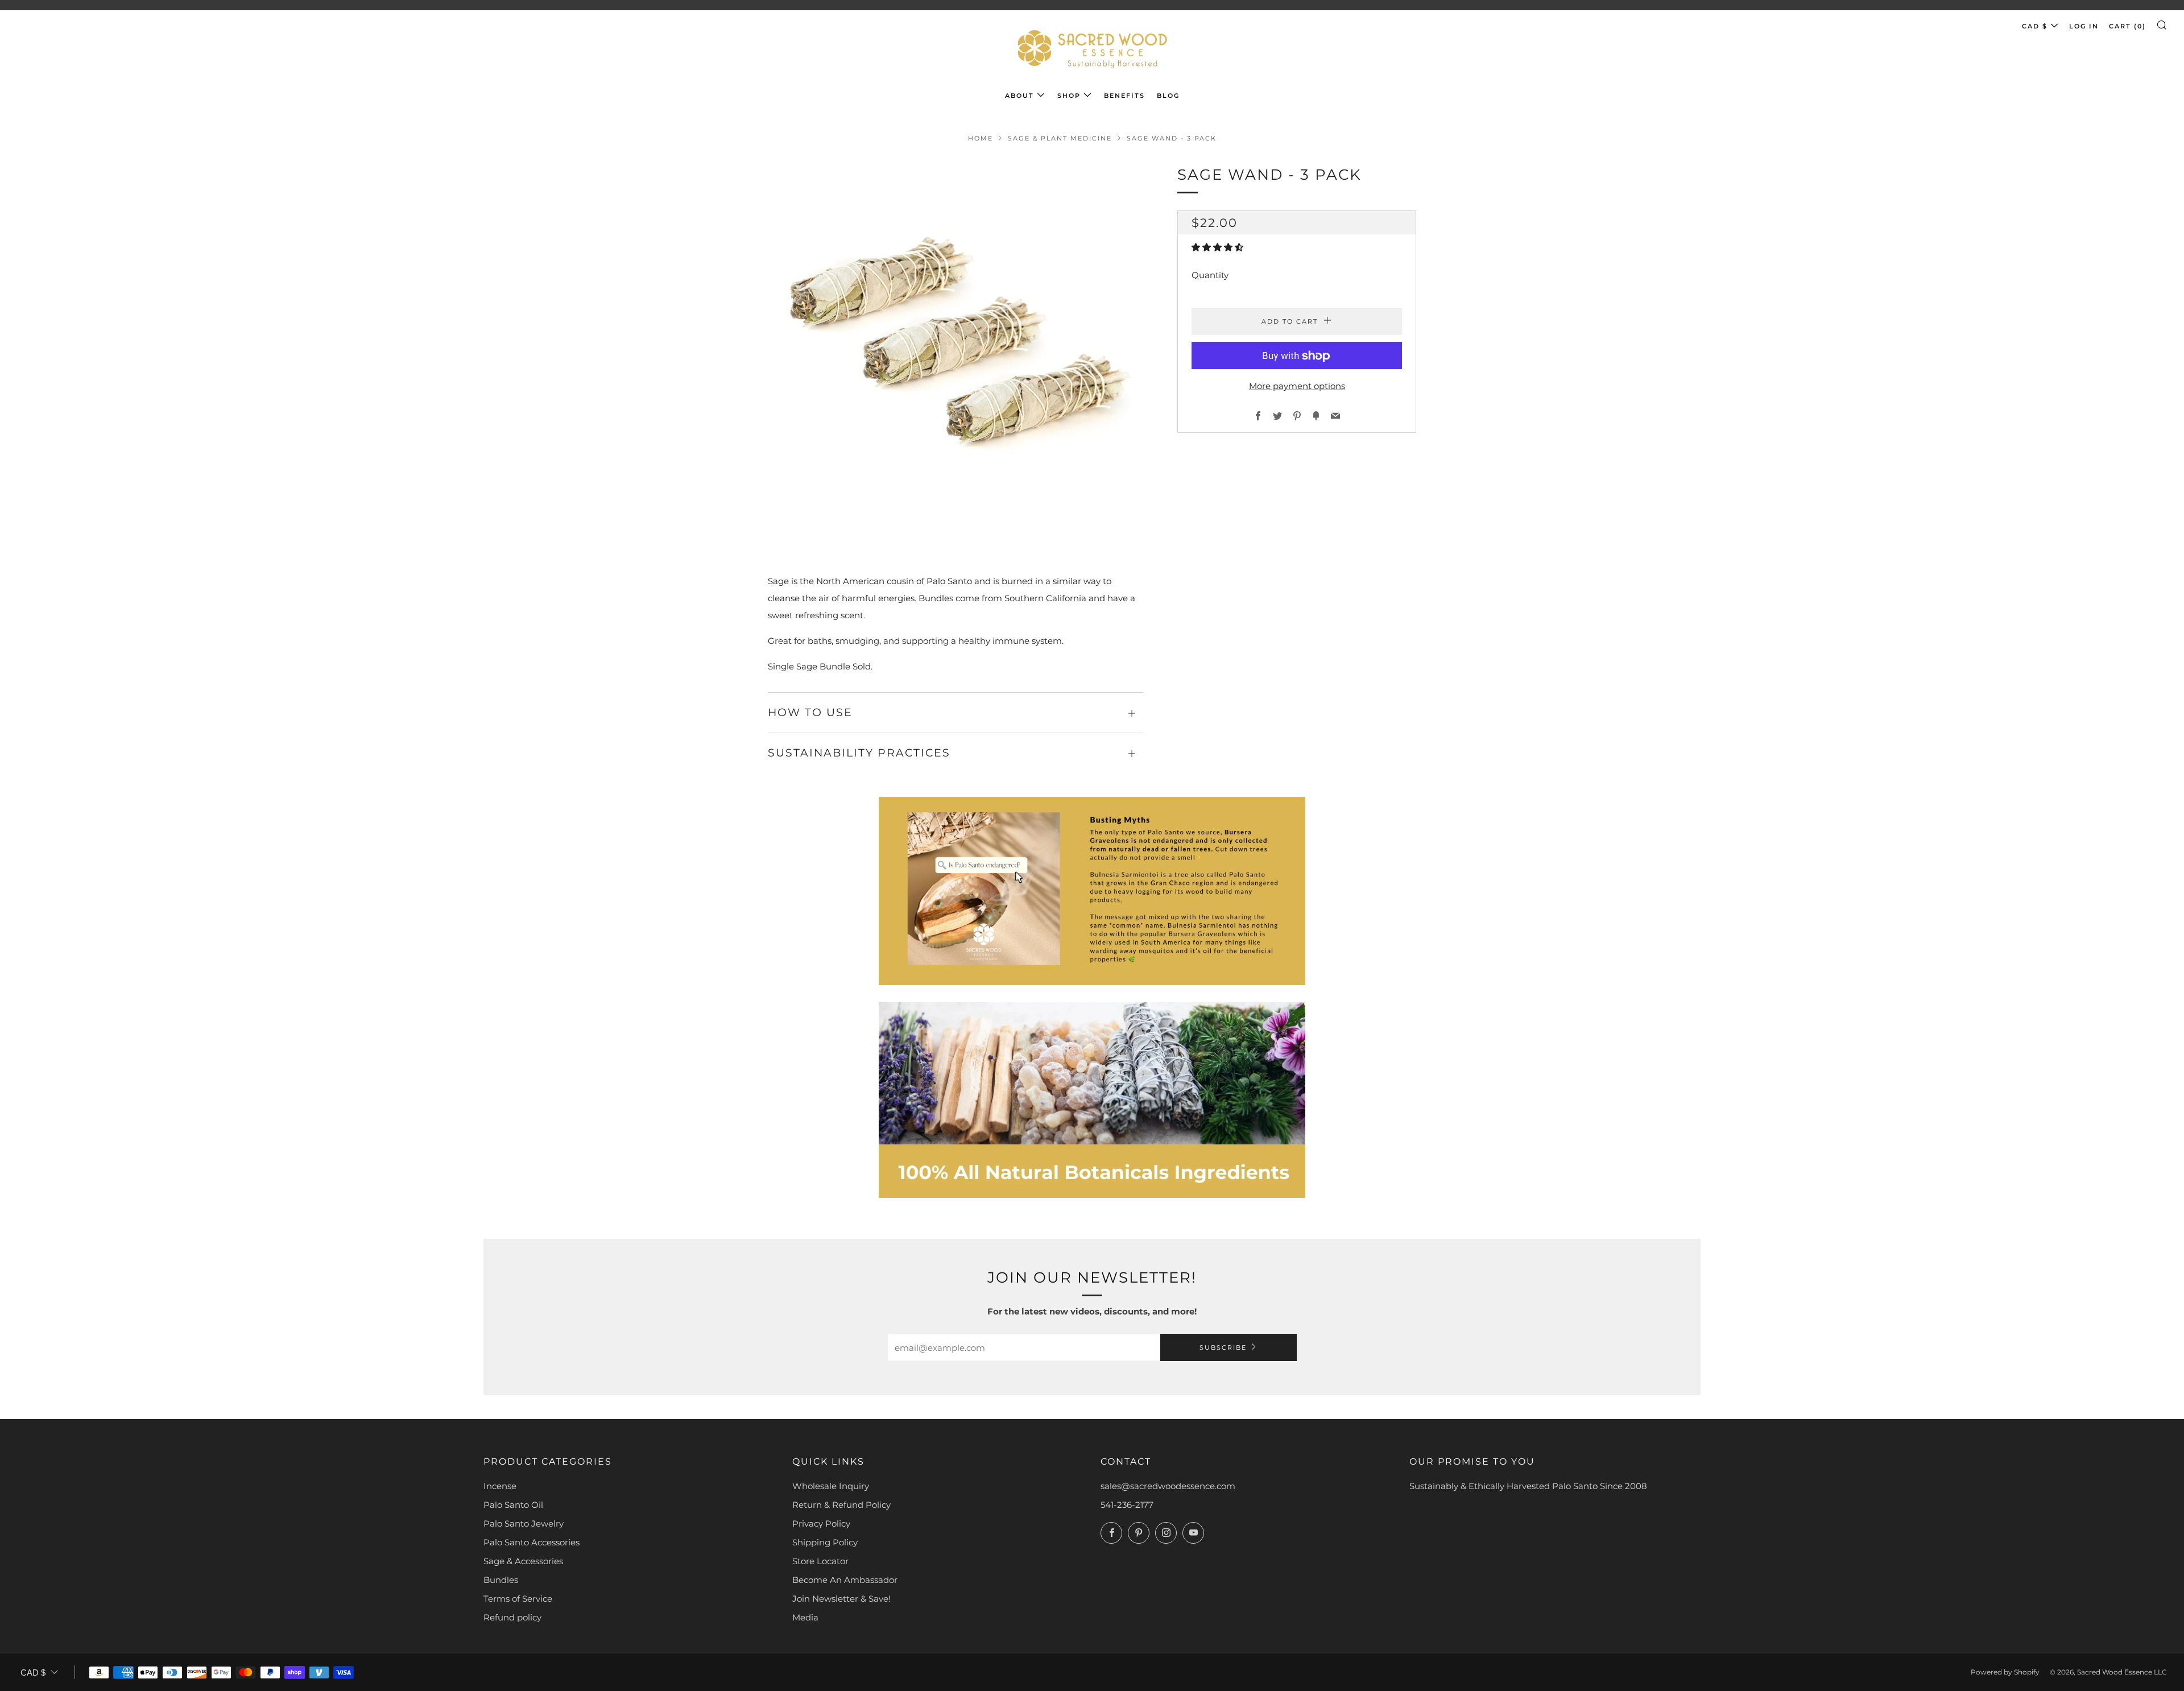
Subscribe (1223, 1347)
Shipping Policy (825, 1542)
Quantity (1210, 276)
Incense (500, 1486)
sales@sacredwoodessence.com (1168, 1486)
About (1019, 96)
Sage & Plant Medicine (1060, 138)
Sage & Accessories (523, 1561)
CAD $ (2035, 26)
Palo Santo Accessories (531, 1542)
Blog (1168, 96)
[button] (1219, 248)
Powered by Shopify (2005, 1672)
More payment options (1297, 386)
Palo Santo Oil (513, 1505)
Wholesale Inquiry (831, 1486)
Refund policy (512, 1617)
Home (981, 138)
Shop (1069, 96)
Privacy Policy (821, 1523)
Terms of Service (518, 1599)
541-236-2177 (1127, 1505)
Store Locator (820, 1561)
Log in (2084, 26)
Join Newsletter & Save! (841, 1599)
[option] (955, 351)
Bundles (501, 1580)
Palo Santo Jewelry (524, 1523)
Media (805, 1617)
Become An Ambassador (845, 1580)
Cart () (2127, 26)
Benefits (1124, 96)
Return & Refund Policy (841, 1505)
